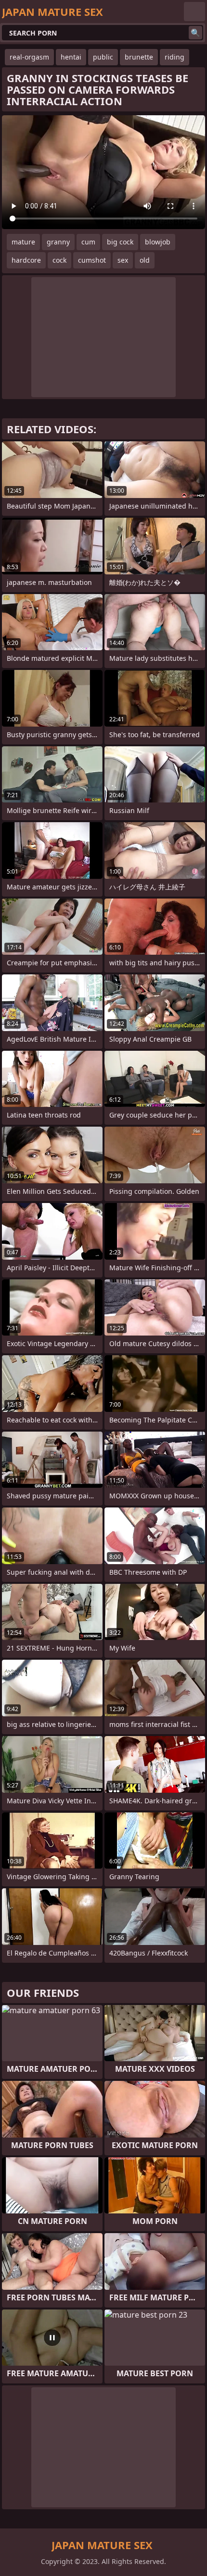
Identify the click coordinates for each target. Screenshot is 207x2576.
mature (23, 242)
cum (88, 242)
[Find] (195, 33)
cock (59, 260)
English (194, 12)
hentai (71, 57)
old (145, 260)
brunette (139, 57)
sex (123, 260)
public (103, 57)
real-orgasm (29, 57)
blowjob (158, 242)
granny (58, 242)
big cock (120, 242)
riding (175, 57)
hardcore (26, 260)
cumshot (92, 260)
